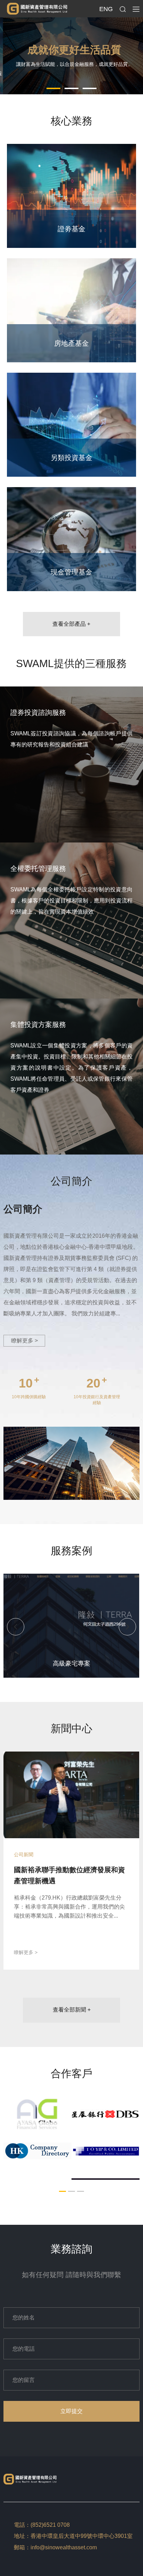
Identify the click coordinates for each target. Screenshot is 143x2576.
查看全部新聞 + (72, 2010)
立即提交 (71, 2411)
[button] (53, 88)
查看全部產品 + (71, 624)
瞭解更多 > (24, 1341)
